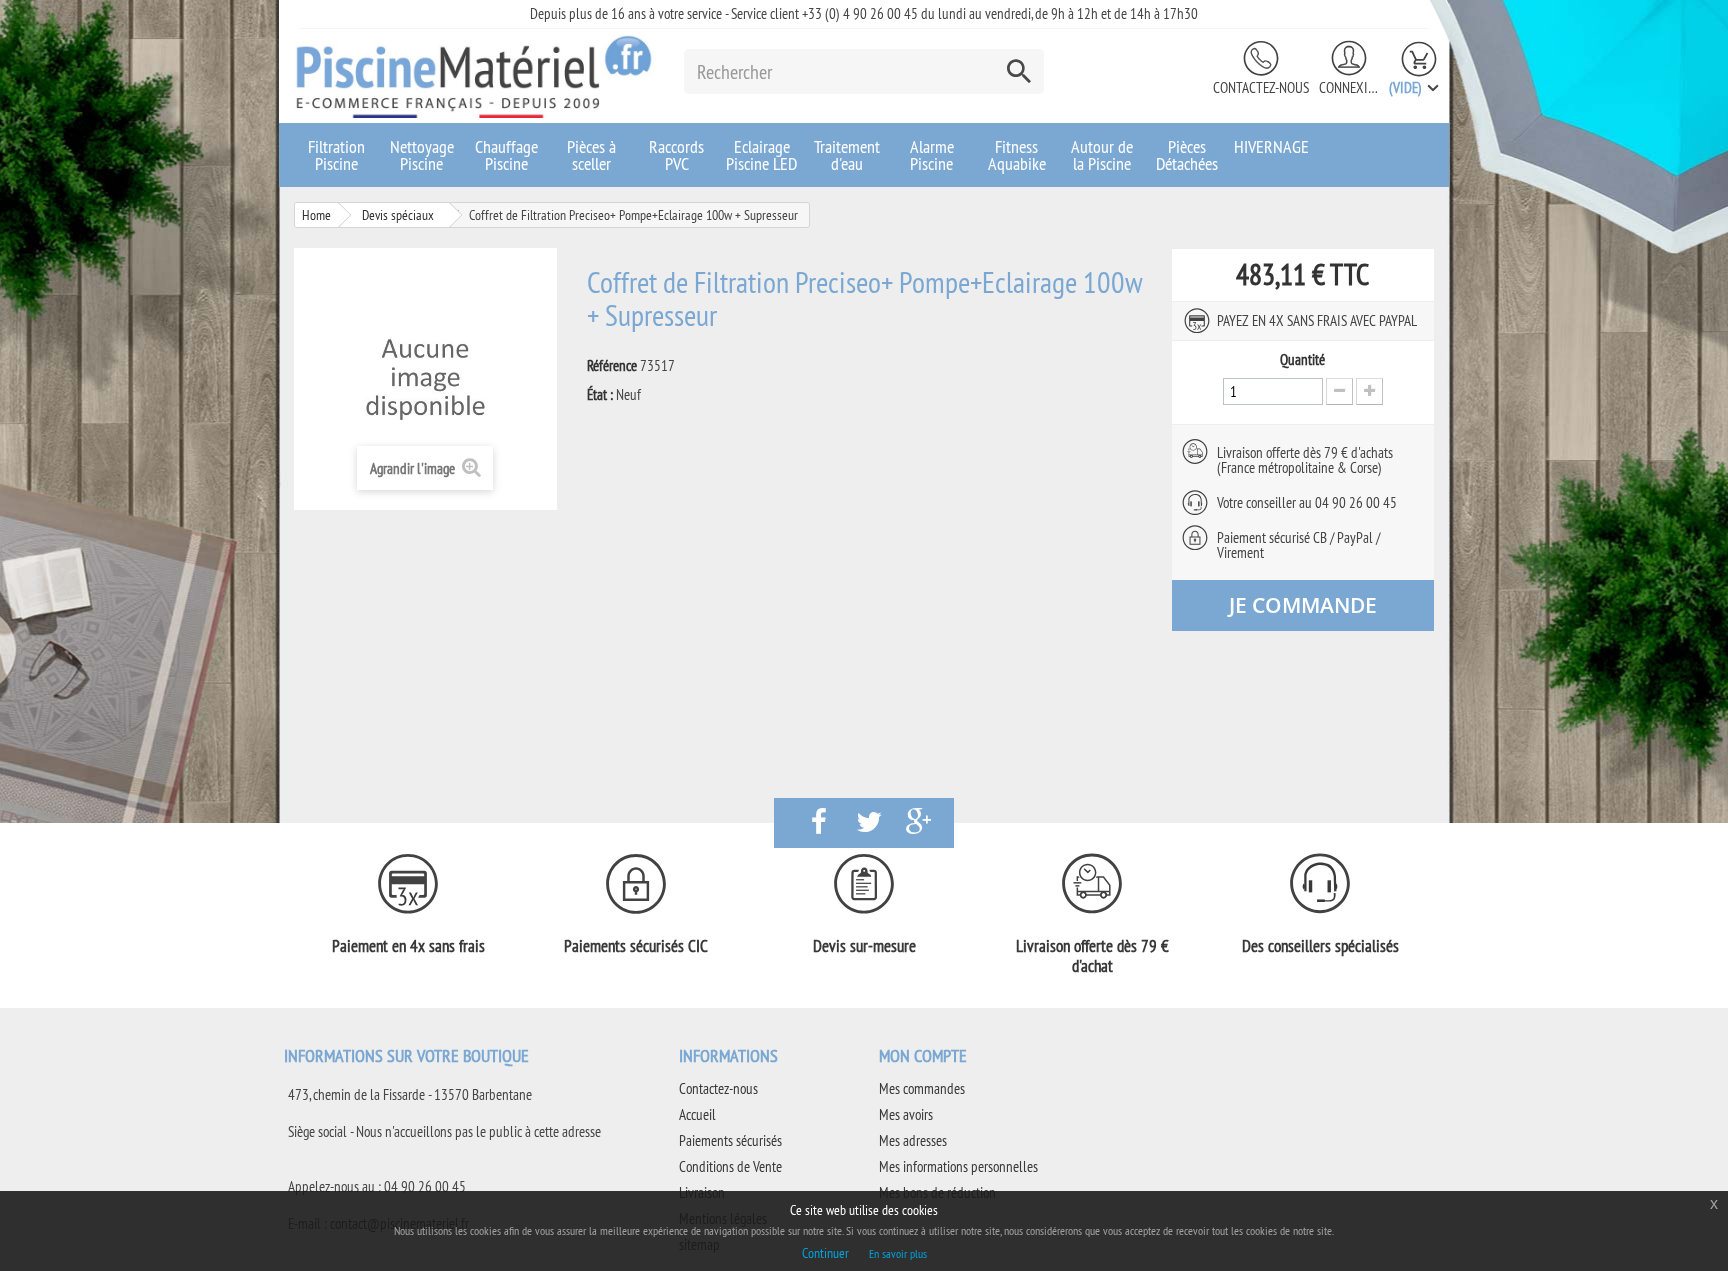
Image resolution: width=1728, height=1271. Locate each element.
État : (600, 395)
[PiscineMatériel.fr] (474, 76)
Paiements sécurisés (730, 1140)
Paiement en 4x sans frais (408, 946)
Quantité (1302, 360)
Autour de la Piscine (1102, 155)
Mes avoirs (906, 1114)
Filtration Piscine (336, 155)
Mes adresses (913, 1140)
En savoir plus (898, 1253)
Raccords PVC (676, 155)
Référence (612, 366)
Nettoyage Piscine (422, 155)
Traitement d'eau (847, 155)
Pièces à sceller (591, 155)
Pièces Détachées (1187, 155)
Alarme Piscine (932, 155)
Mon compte (923, 1055)
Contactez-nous (1261, 87)
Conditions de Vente (730, 1166)
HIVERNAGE (1271, 146)
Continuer (825, 1253)
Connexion (1349, 87)
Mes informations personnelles (958, 1166)
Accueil (697, 1114)
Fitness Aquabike (1017, 155)
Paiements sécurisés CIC (636, 946)
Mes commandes (922, 1088)
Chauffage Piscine (506, 155)
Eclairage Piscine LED (761, 155)
